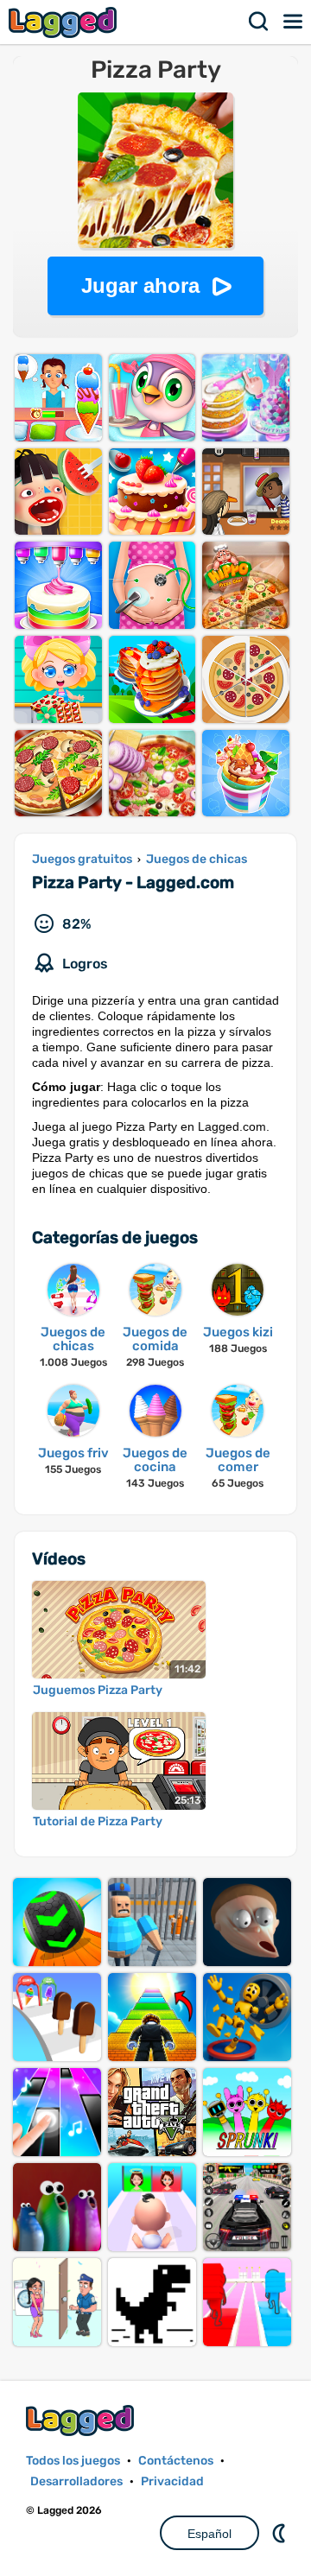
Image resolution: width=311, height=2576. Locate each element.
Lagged (65, 22)
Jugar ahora (140, 286)
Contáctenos (176, 2461)
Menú (294, 22)
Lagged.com (82, 2420)
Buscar (259, 22)
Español (209, 2534)
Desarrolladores (76, 2481)
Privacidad (172, 2481)
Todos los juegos (73, 2461)
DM (281, 2533)
